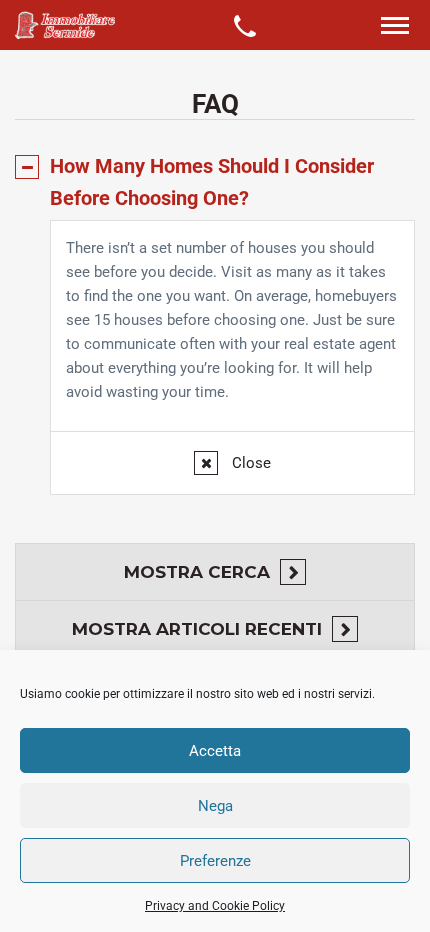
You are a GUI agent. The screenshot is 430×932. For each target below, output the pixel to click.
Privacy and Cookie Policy (215, 906)
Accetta (215, 751)
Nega (215, 806)
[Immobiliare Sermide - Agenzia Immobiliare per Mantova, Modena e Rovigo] (65, 25)
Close (249, 463)
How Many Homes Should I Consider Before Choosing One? (212, 182)
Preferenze (215, 861)
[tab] (215, 182)
